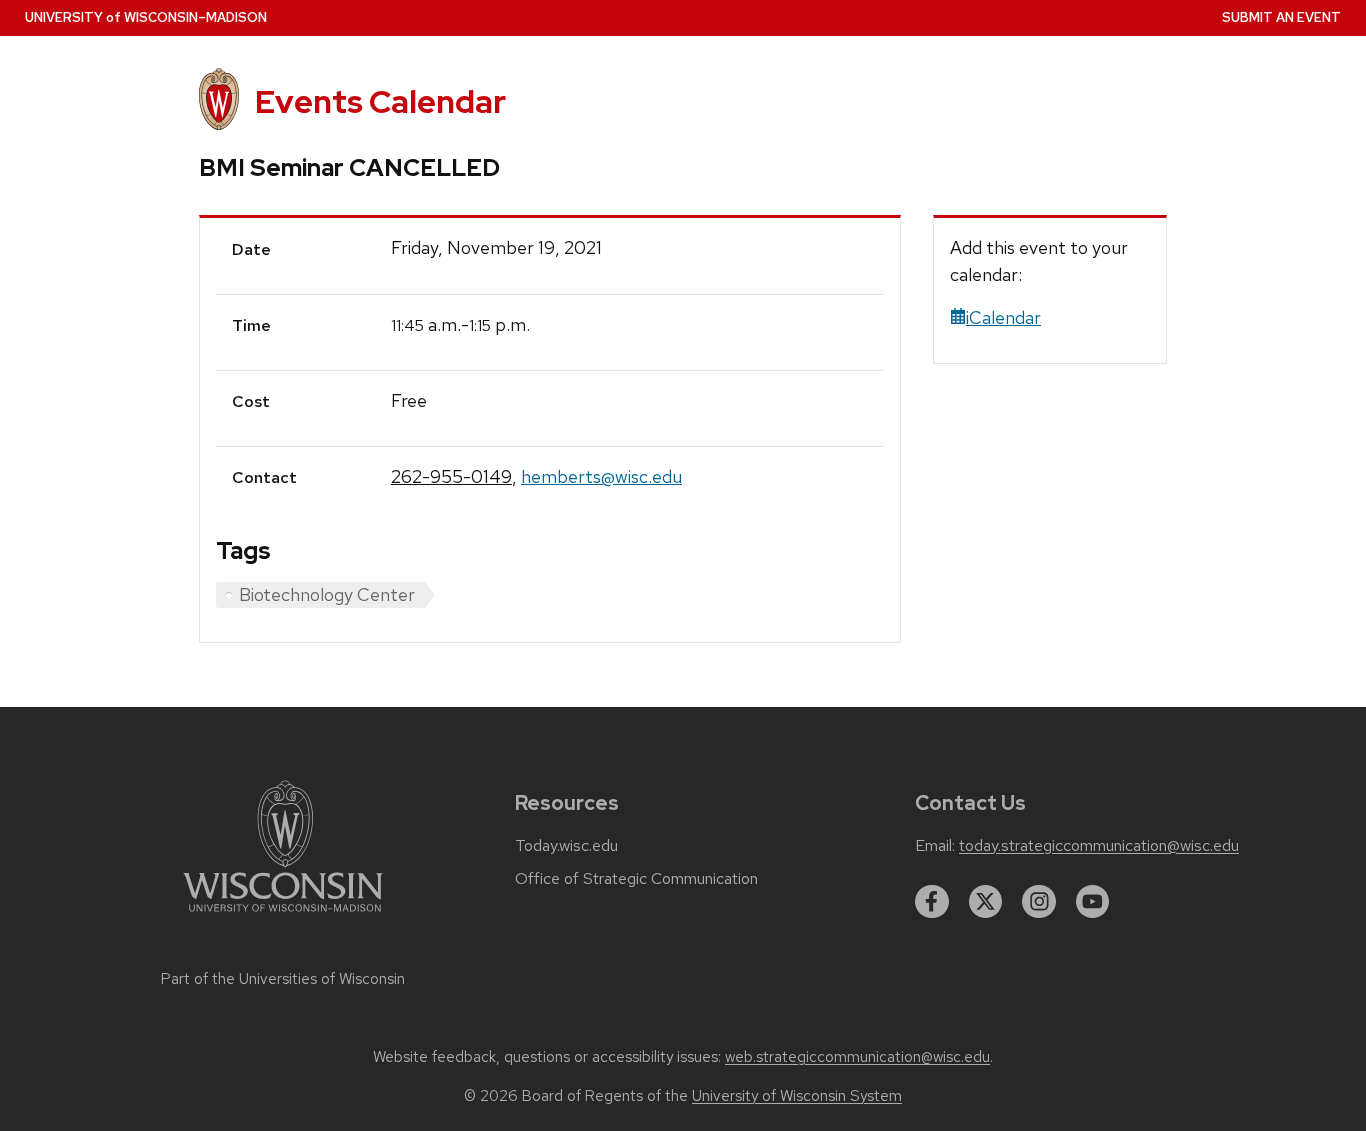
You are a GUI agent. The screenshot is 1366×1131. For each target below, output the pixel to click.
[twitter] (986, 902)
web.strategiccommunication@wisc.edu (857, 1057)
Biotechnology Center (327, 594)
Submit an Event (1281, 17)
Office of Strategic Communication (636, 879)
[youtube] (1093, 902)
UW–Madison (146, 17)
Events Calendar (380, 101)
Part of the (283, 979)
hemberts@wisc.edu (601, 476)
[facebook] (932, 902)
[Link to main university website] (283, 915)
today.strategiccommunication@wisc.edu (1099, 846)
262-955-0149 (451, 476)
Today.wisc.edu (566, 846)
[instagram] (1039, 902)
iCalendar (1003, 317)
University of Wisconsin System (797, 1096)
